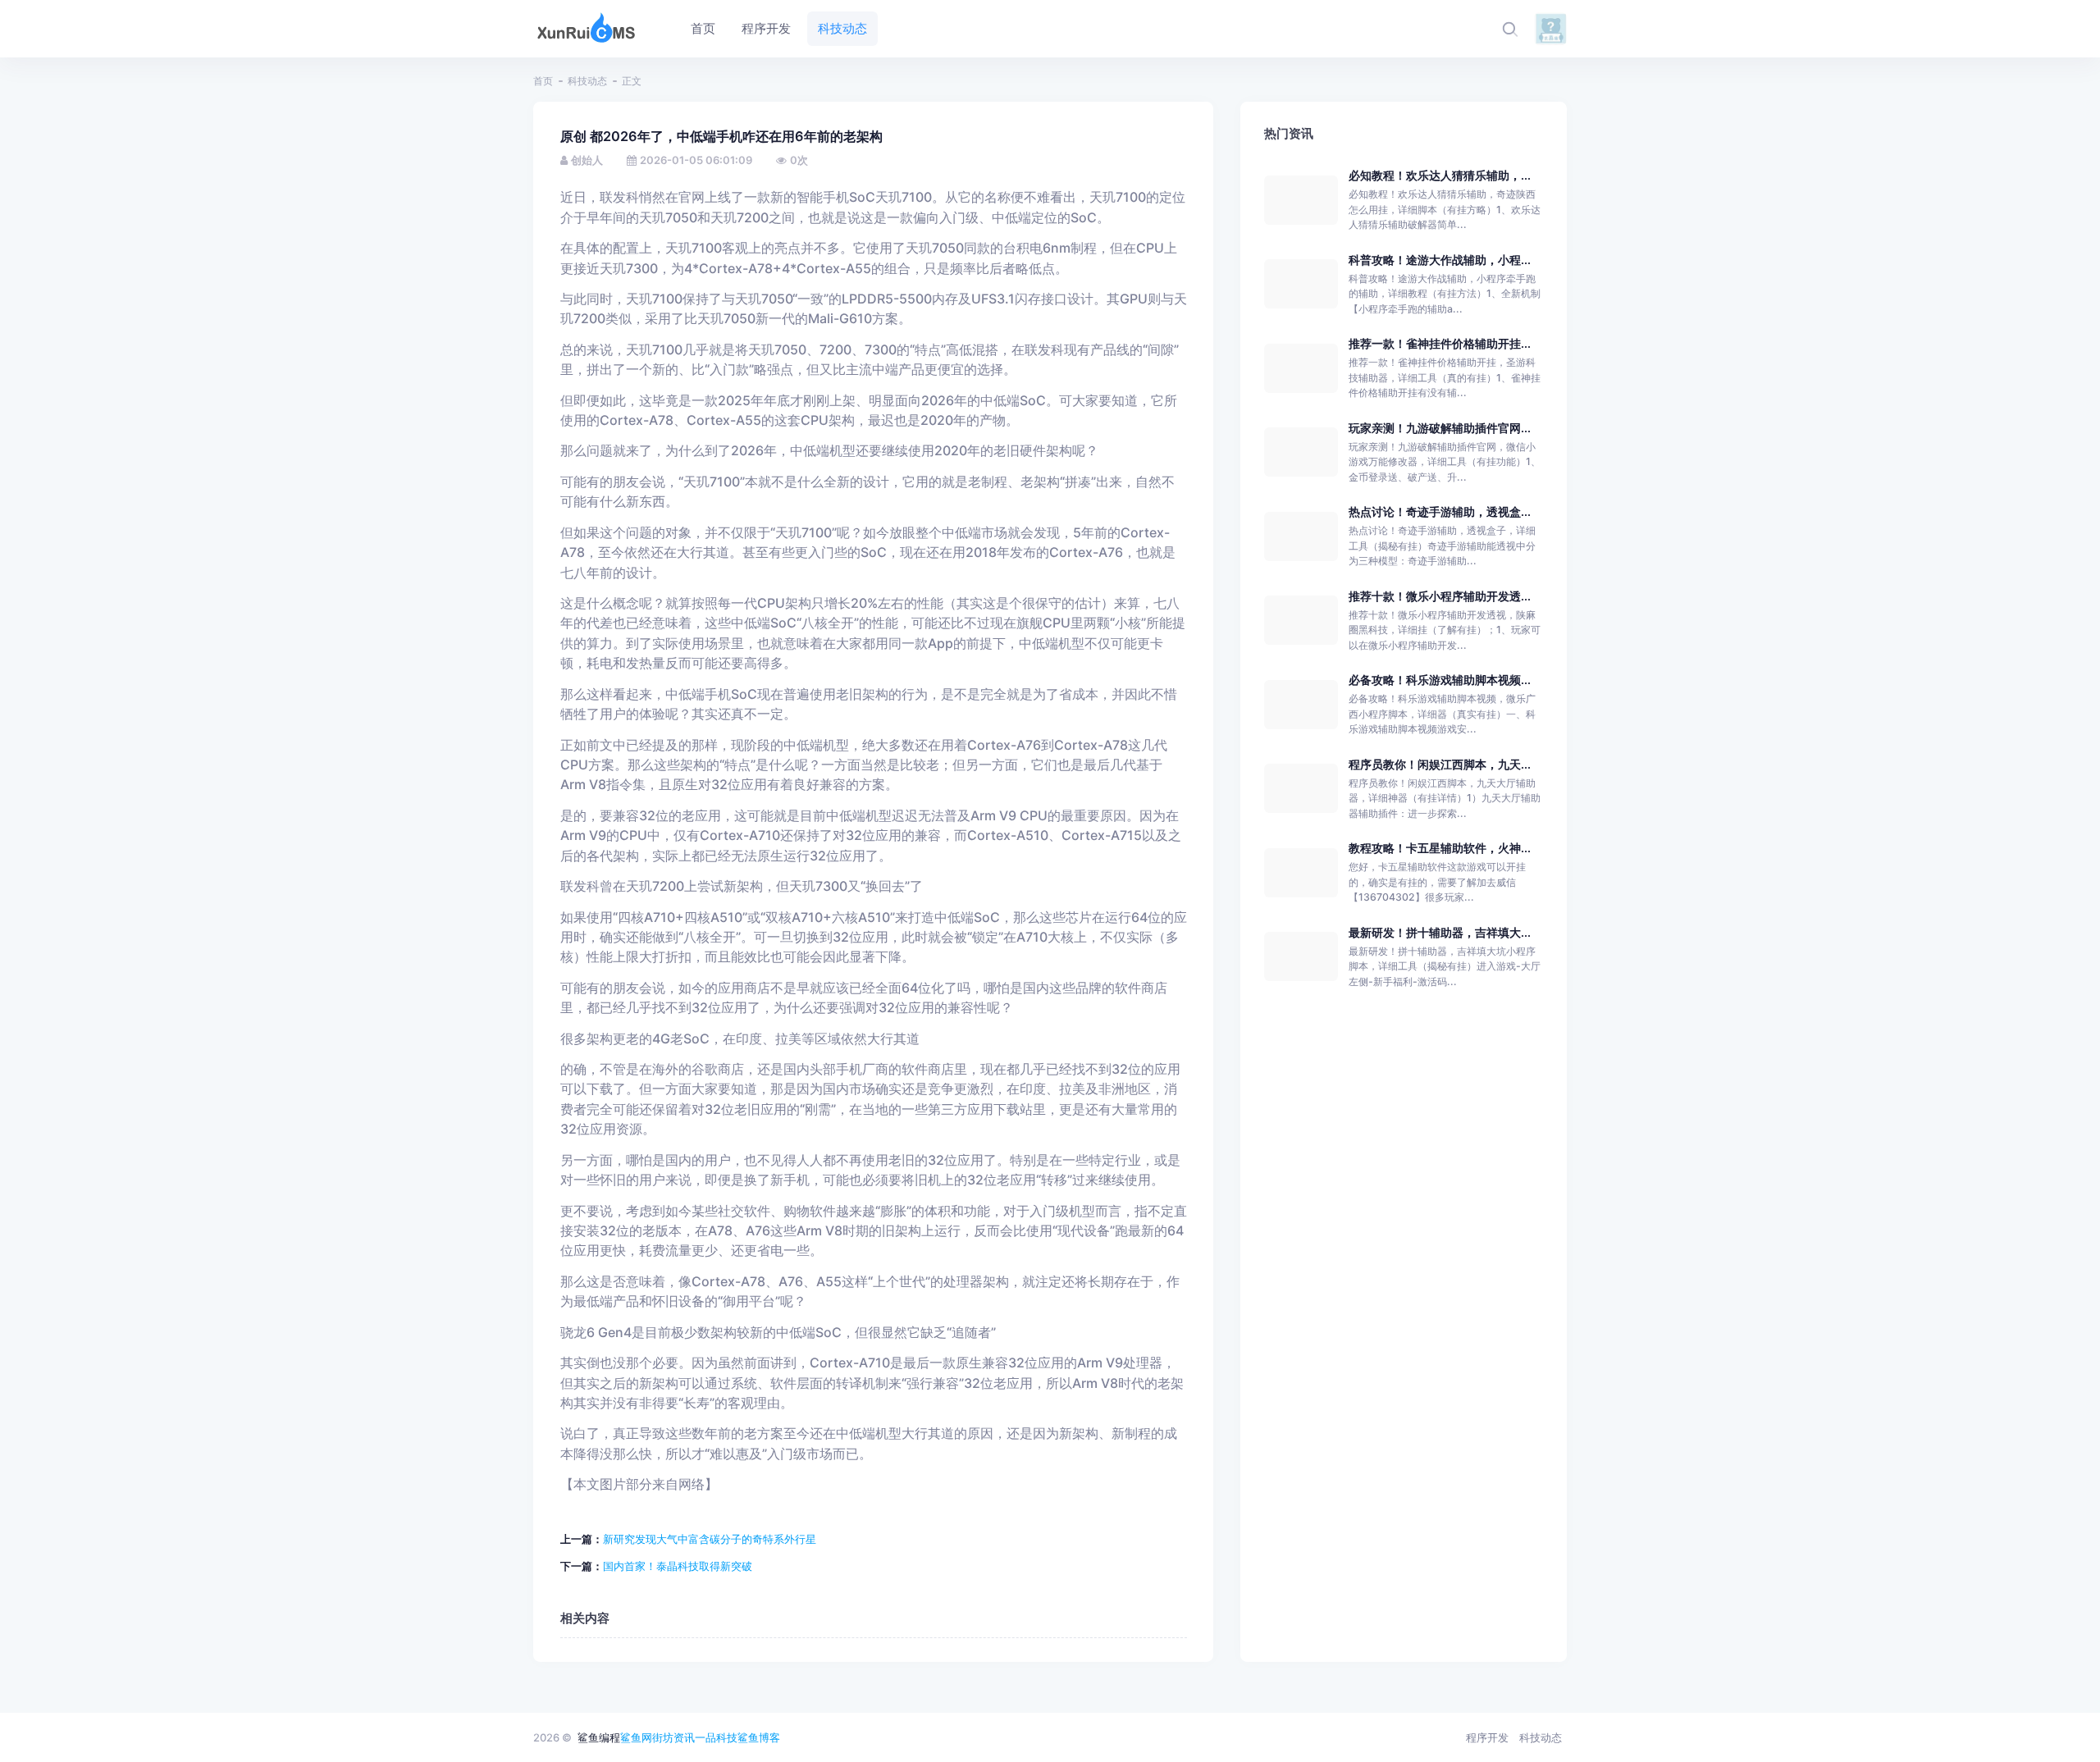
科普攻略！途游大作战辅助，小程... (1440, 260)
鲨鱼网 (636, 1737)
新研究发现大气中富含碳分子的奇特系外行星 (710, 1539)
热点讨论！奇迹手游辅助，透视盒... (1440, 511)
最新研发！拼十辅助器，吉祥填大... (1440, 932)
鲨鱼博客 (759, 1737)
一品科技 (716, 1737)
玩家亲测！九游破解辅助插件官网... (1440, 428)
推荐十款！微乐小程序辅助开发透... (1440, 596)
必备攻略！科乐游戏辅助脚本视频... (1440, 680)
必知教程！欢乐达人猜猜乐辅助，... (1440, 175)
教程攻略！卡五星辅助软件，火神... (1440, 848)
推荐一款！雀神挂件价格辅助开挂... (1440, 343)
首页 (543, 81)
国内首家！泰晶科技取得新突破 (678, 1566)
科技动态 (587, 81)
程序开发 (1487, 1737)
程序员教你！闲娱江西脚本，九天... (1440, 764)
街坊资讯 (673, 1737)
